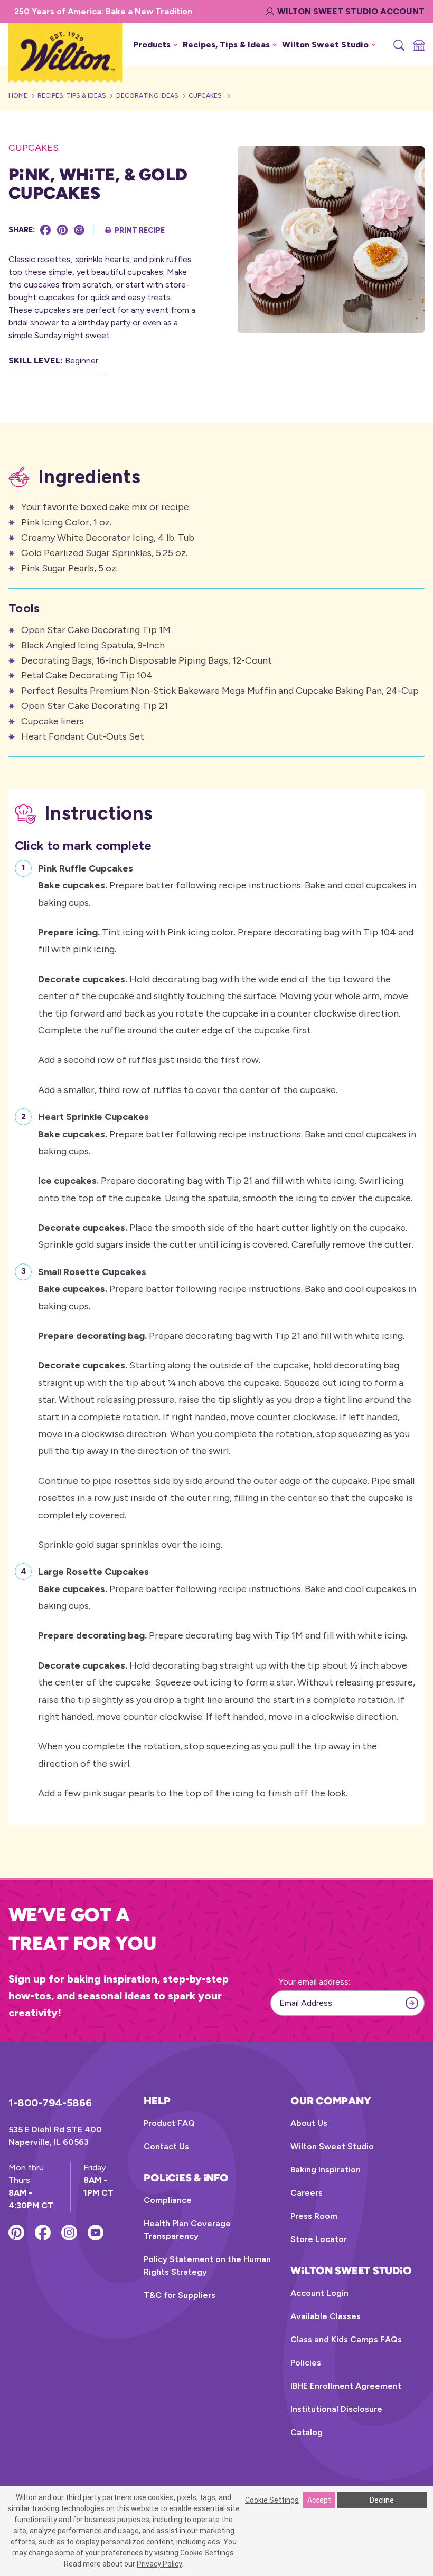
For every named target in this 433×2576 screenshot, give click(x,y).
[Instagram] (69, 2233)
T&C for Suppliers (180, 2295)
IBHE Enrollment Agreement (346, 2386)
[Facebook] (45, 230)
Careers (307, 2193)
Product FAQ (169, 2123)
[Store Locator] (418, 45)
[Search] (398, 45)
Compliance (168, 2200)
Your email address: (314, 1982)
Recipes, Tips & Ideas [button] (226, 45)
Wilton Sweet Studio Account (351, 11)
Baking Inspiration (326, 2170)
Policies (306, 2363)
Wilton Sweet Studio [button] (325, 45)
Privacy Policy (159, 2564)
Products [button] (152, 45)
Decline (382, 2500)
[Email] (79, 230)
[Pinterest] (62, 230)
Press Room (314, 2216)
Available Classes (326, 2316)
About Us (309, 2123)
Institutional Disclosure (336, 2409)
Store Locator (319, 2239)
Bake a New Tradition (149, 11)
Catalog (307, 2432)
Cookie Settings (272, 2500)
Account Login (319, 2293)
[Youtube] (96, 2233)
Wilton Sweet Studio (332, 2146)
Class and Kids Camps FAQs (346, 2339)
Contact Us (166, 2146)
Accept (319, 2500)
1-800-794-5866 (50, 2103)
